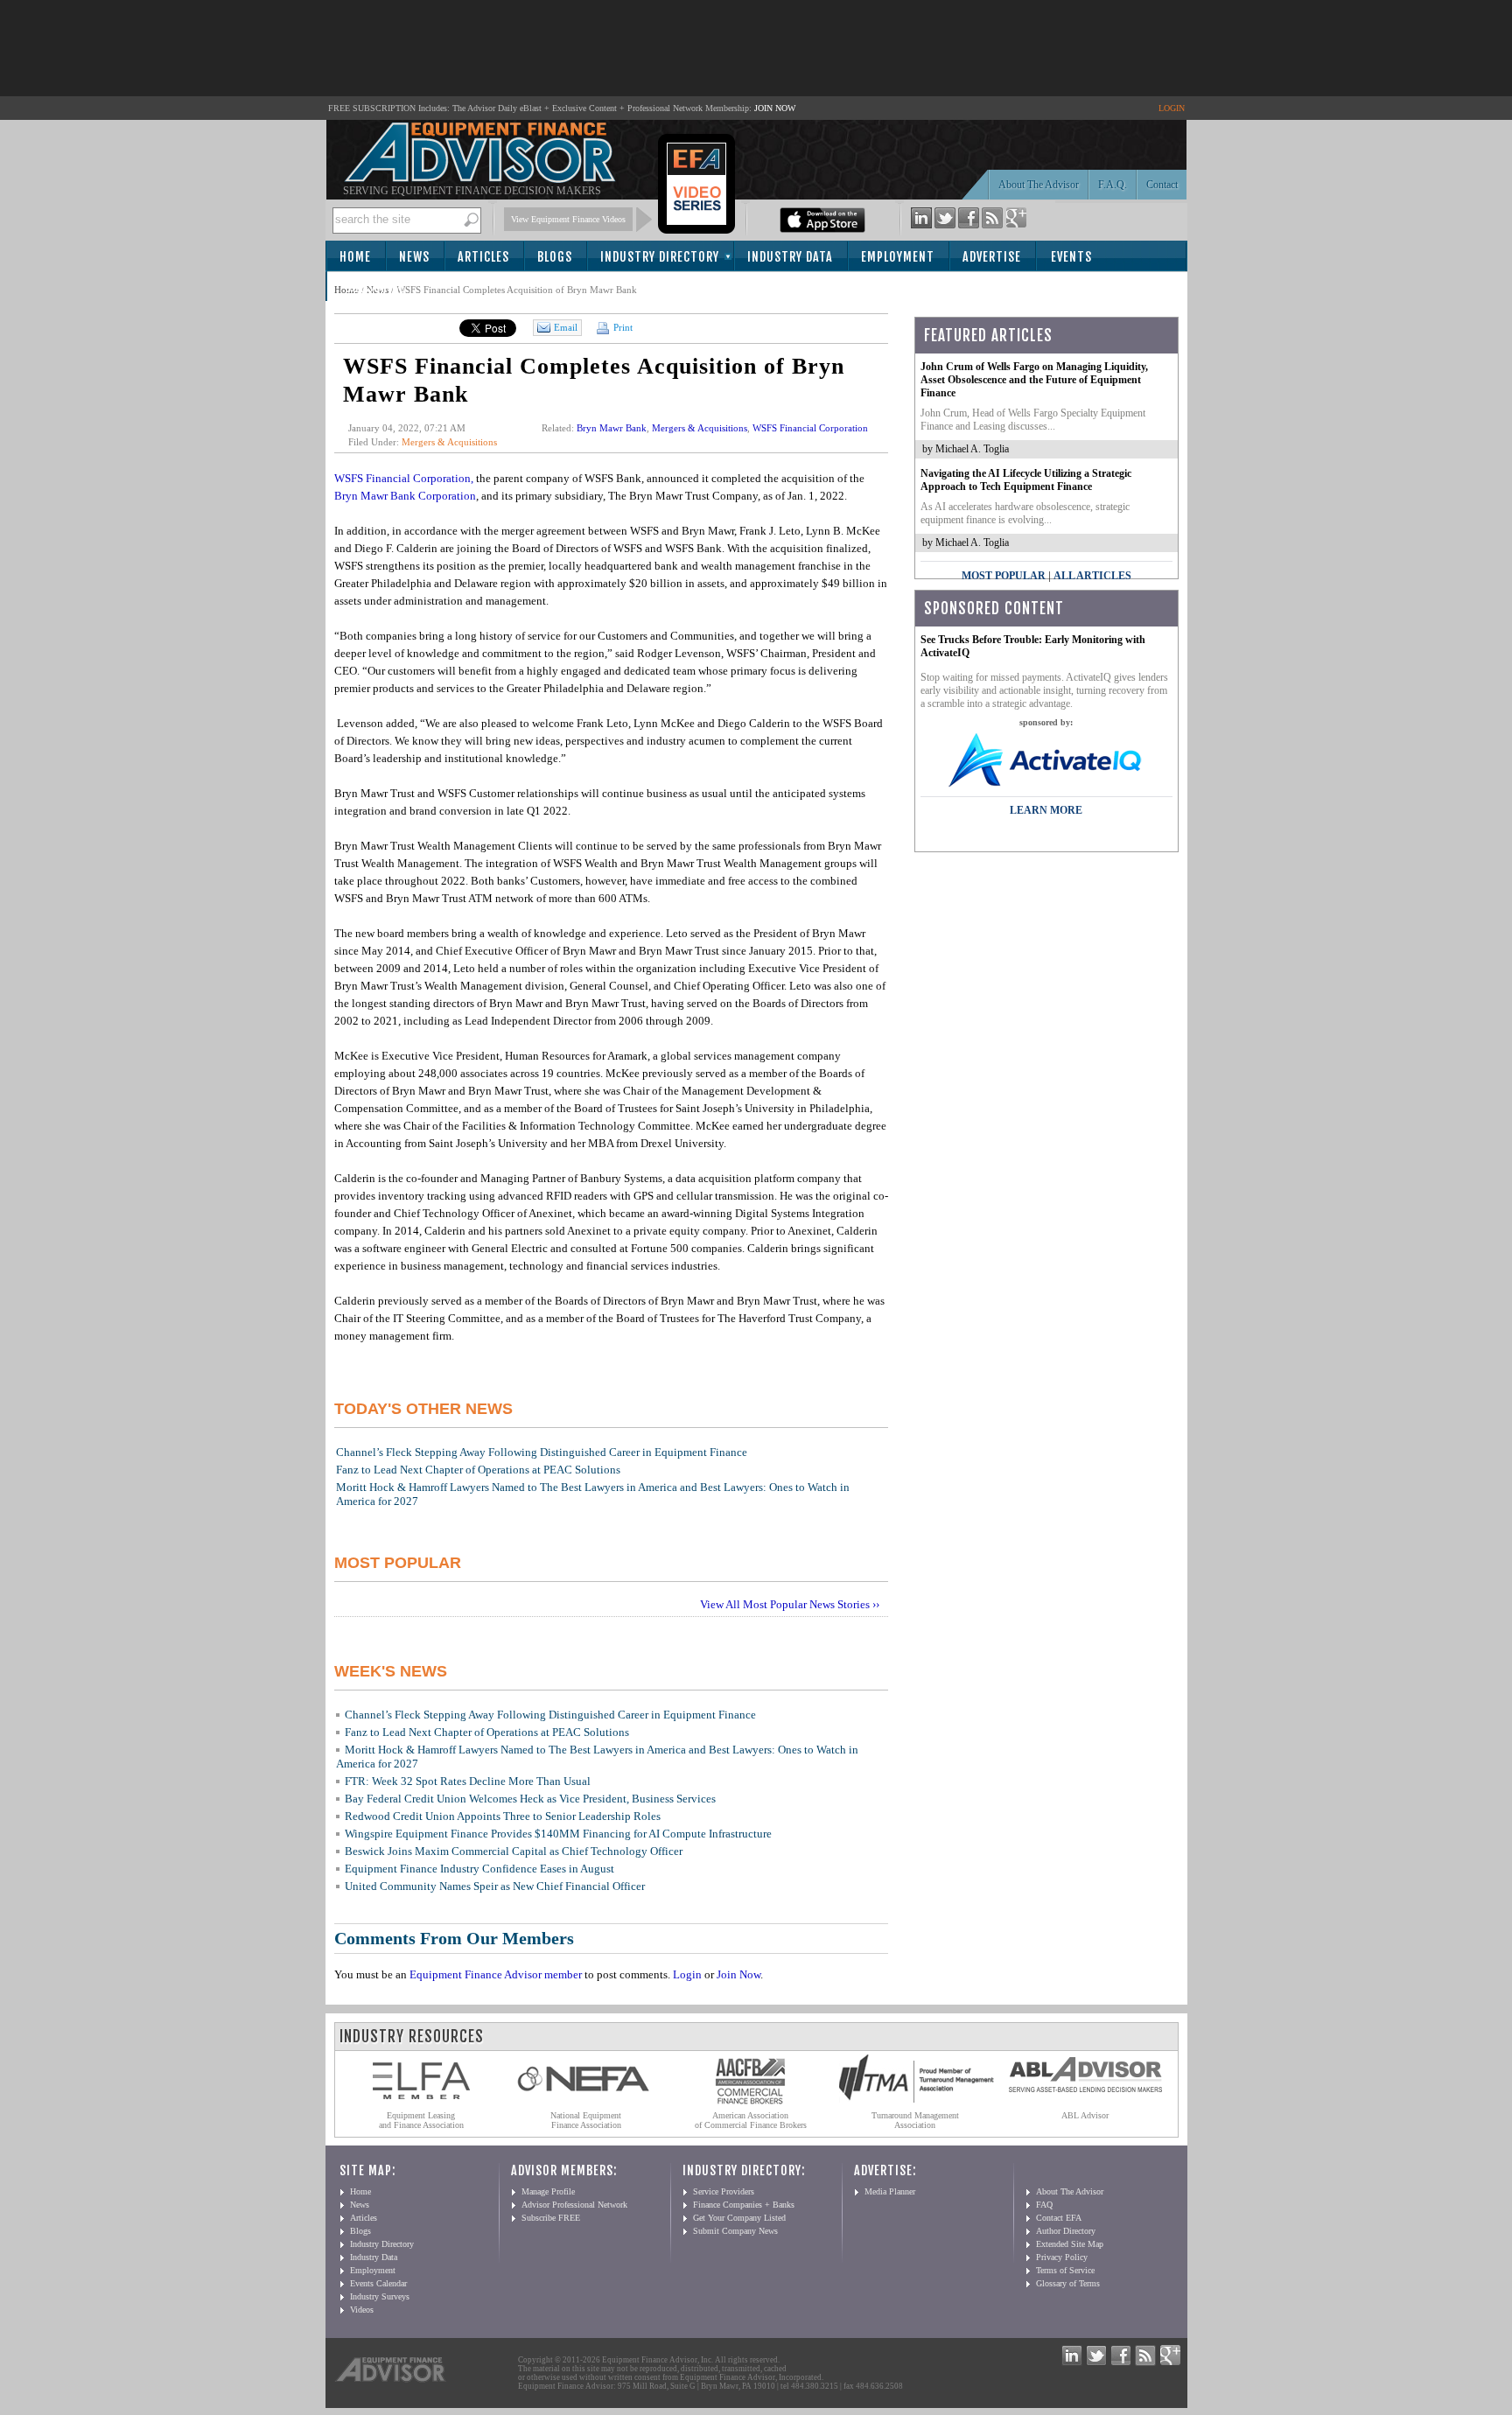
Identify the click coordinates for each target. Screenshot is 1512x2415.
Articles (483, 257)
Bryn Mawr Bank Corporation (405, 496)
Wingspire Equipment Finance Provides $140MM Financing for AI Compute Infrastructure (558, 1834)
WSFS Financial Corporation (810, 428)
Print (622, 327)
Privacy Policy (1062, 2257)
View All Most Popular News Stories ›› (790, 1604)
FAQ (1044, 2205)
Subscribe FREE (551, 2218)
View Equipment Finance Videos (568, 219)
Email (566, 327)
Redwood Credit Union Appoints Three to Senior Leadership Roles (503, 1816)
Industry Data (790, 257)
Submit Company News (735, 2231)
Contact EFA (1059, 2218)
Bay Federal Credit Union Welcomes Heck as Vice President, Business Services (530, 1799)
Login (687, 1974)
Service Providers (724, 2191)
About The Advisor (1039, 185)
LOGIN (1172, 108)
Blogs (555, 257)
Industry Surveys (380, 2296)
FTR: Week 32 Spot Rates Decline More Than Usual (468, 1781)
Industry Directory (660, 257)
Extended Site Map (1070, 2244)
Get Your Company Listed (739, 2218)
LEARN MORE (1046, 810)
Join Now (738, 1974)
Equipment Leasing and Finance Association (421, 2120)
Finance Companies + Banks (744, 2205)
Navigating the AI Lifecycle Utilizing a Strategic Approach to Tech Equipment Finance (1026, 480)
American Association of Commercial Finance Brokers (751, 2120)
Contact (1162, 185)
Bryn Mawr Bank (612, 428)
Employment (898, 257)
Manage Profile (548, 2191)
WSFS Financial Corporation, (404, 478)
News (414, 257)
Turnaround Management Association (915, 2120)
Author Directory (1066, 2231)
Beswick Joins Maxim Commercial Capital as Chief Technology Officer (514, 1851)
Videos (362, 2310)
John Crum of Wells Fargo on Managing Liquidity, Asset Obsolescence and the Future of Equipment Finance (1034, 380)
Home (355, 257)
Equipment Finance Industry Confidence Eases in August (479, 1869)
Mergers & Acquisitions (449, 442)
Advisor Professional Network (574, 2205)
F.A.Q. (1113, 185)
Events (1071, 257)
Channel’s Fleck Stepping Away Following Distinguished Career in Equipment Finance (542, 1452)
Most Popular (1004, 576)
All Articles (1092, 576)
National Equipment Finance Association (586, 2120)
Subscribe (375, 287)
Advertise (992, 257)
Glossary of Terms (1068, 2283)
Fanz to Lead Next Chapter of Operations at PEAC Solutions (478, 1470)
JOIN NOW (775, 108)
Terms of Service (1065, 2270)
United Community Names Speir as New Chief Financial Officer (495, 1886)
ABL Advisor (1085, 2115)
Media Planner (890, 2191)
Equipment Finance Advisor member (496, 1974)
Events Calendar (378, 2283)
